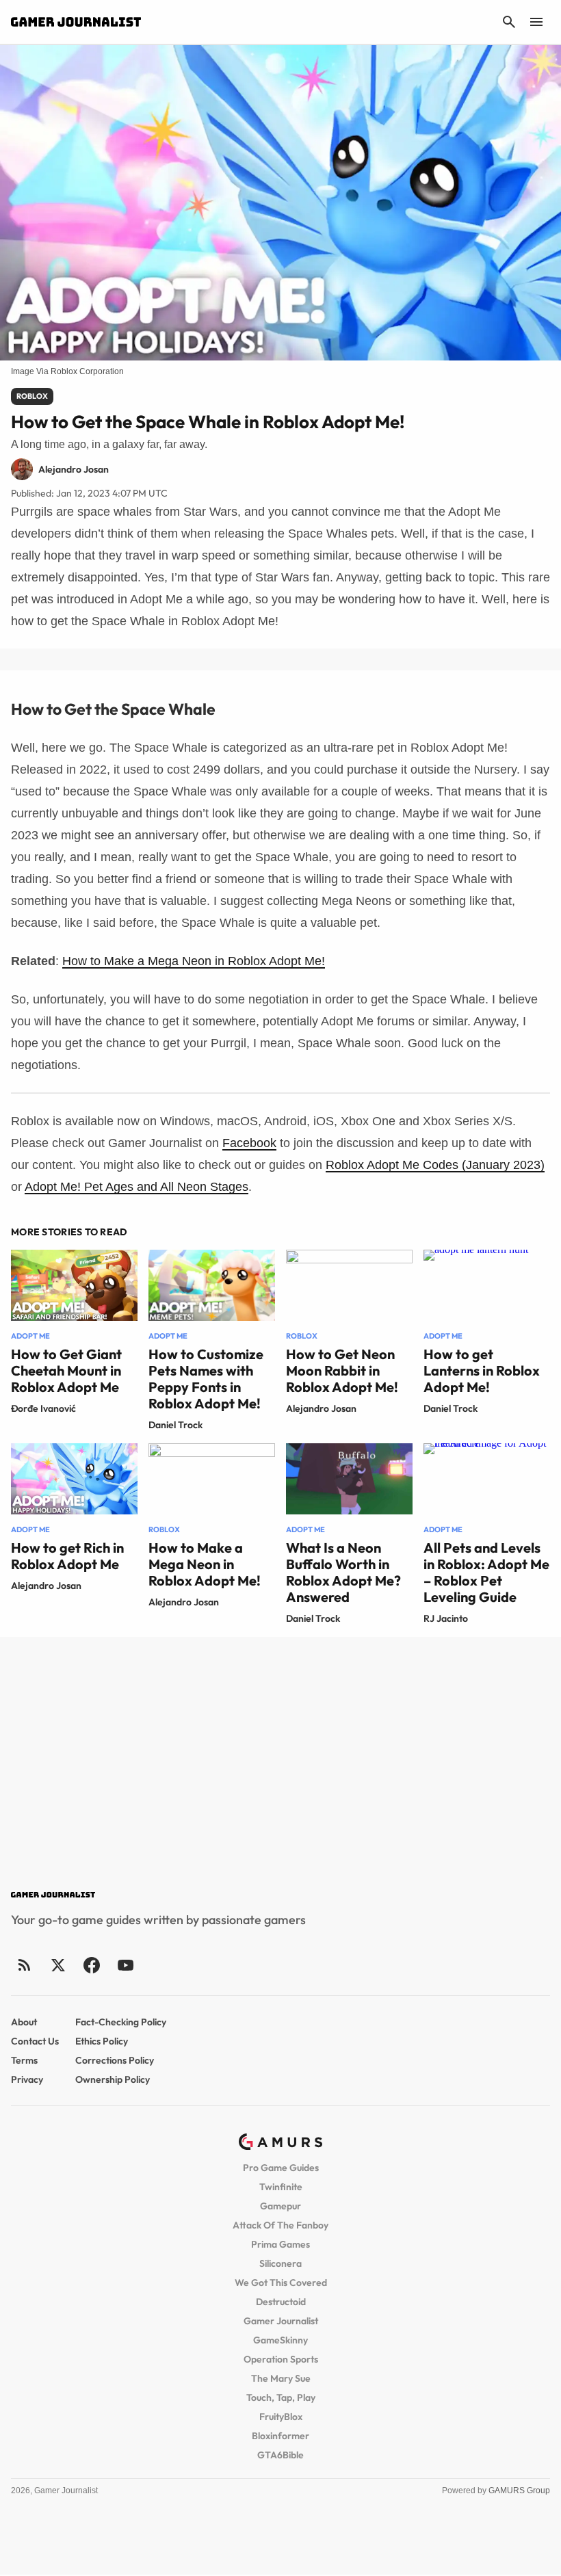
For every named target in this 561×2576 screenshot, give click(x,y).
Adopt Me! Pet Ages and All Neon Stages (136, 1187)
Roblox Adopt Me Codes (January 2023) (435, 1165)
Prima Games (280, 2244)
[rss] (25, 1965)
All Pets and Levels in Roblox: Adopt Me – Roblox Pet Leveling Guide (486, 1572)
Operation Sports (281, 2359)
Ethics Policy (102, 2041)
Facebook (249, 1143)
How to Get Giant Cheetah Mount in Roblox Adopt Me (66, 1370)
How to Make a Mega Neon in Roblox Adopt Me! (194, 961)
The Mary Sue (281, 2378)
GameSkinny (280, 2340)
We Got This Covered (281, 2283)
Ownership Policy (113, 2079)
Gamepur (280, 2206)
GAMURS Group (519, 2490)
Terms (24, 2060)
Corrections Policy (115, 2060)
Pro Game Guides (281, 2168)
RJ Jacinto (446, 1618)
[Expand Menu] (536, 22)
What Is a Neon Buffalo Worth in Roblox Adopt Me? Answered (343, 1572)
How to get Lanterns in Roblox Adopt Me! (482, 1370)
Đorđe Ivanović (43, 1408)
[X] (58, 1965)
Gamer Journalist (281, 2321)
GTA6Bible (280, 2455)
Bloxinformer (280, 2436)
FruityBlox (281, 2417)
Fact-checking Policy (121, 2022)
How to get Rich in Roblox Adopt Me (67, 1556)
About (24, 2022)
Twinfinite (281, 2187)
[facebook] (91, 1965)
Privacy (27, 2079)
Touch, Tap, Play (281, 2397)
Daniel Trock (175, 1425)
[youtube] (125, 1965)
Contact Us (35, 2041)
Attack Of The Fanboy (280, 2225)
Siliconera (280, 2263)
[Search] (509, 22)
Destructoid (281, 2302)
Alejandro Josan (321, 1408)
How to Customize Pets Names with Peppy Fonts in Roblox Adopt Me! (206, 1379)
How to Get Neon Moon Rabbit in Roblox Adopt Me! (342, 1370)
